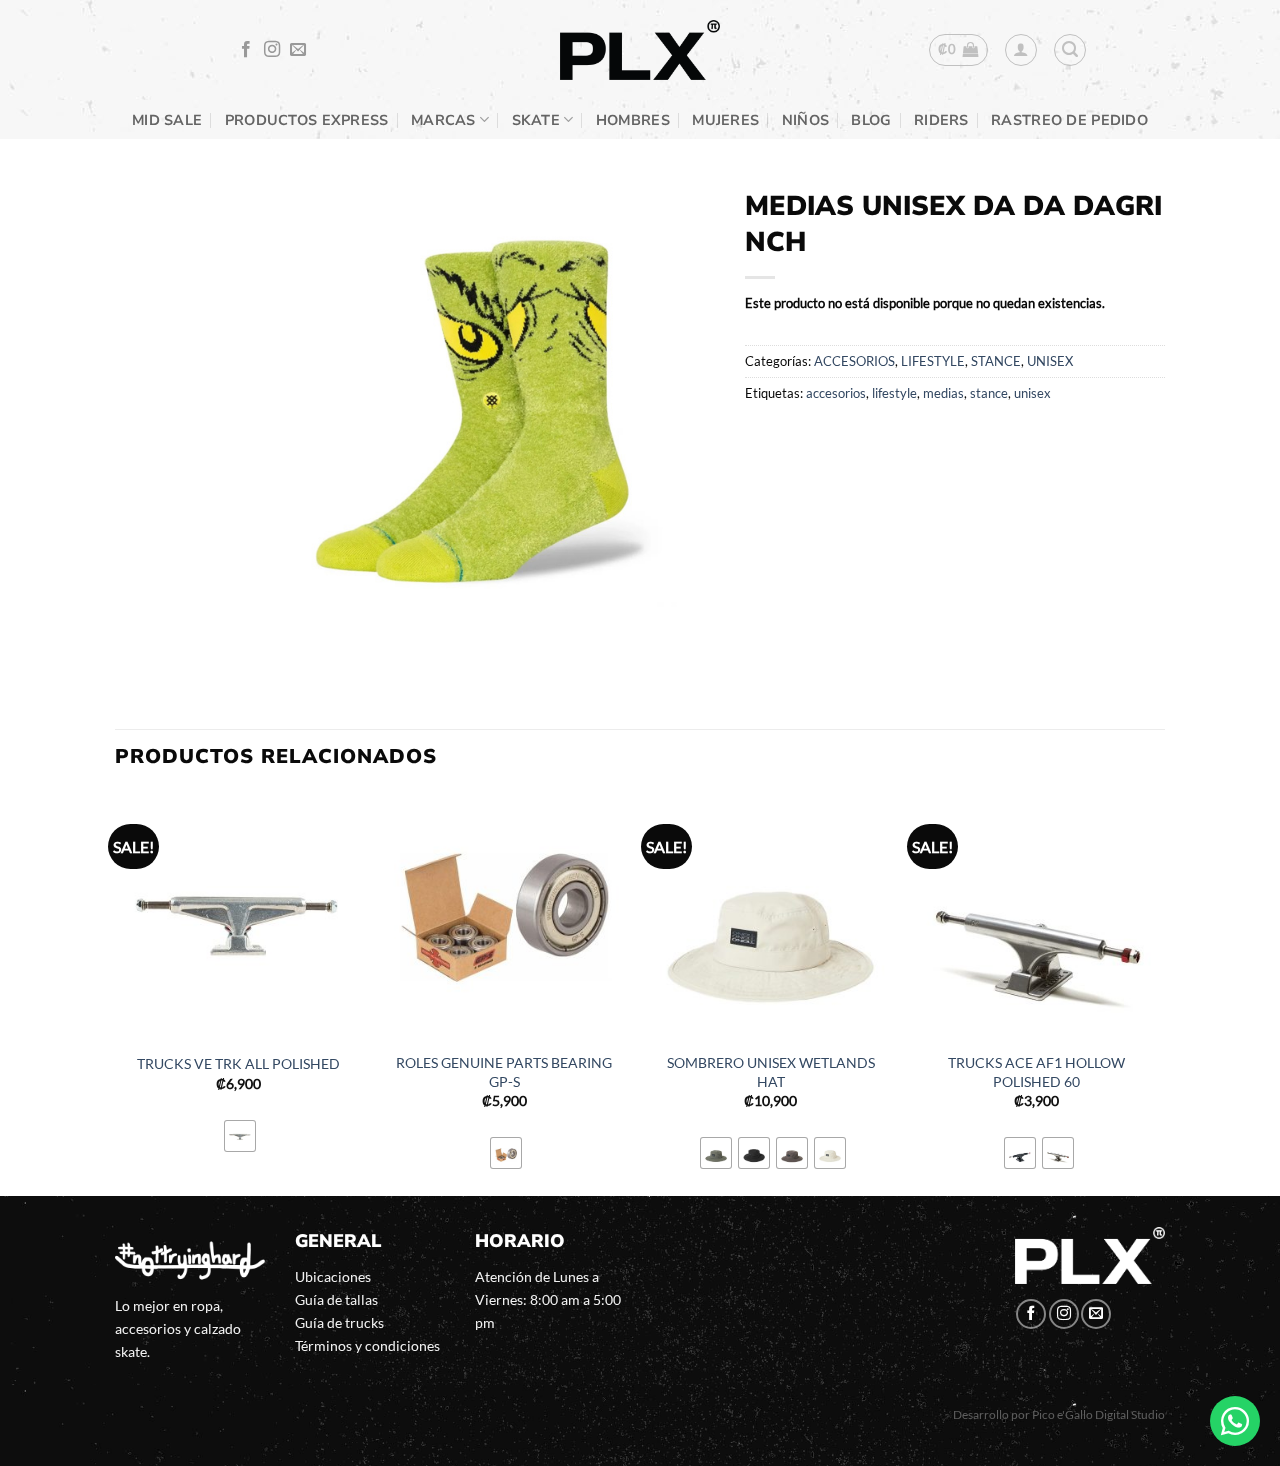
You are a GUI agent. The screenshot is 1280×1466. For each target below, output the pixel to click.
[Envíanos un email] (298, 50)
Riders (941, 120)
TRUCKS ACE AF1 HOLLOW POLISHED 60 (1036, 1072)
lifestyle (894, 393)
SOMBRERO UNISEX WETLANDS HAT (771, 1072)
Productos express (307, 120)
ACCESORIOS (854, 361)
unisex (1032, 393)
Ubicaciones (333, 1276)
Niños (805, 120)
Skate (536, 120)
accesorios (836, 393)
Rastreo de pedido (1069, 120)
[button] (958, 50)
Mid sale (167, 120)
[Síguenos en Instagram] (272, 50)
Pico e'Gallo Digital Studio (1098, 1414)
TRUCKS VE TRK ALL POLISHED (238, 1063)
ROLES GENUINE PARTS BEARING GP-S (504, 1072)
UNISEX (1050, 361)
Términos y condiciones (367, 1345)
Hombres (633, 120)
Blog (871, 120)
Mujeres (725, 120)
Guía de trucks (339, 1322)
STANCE (996, 361)
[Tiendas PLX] (640, 50)
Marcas (443, 120)
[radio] (240, 1136)
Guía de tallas (336, 1299)
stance (989, 393)
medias (943, 393)
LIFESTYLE (933, 361)
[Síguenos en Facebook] (246, 50)
